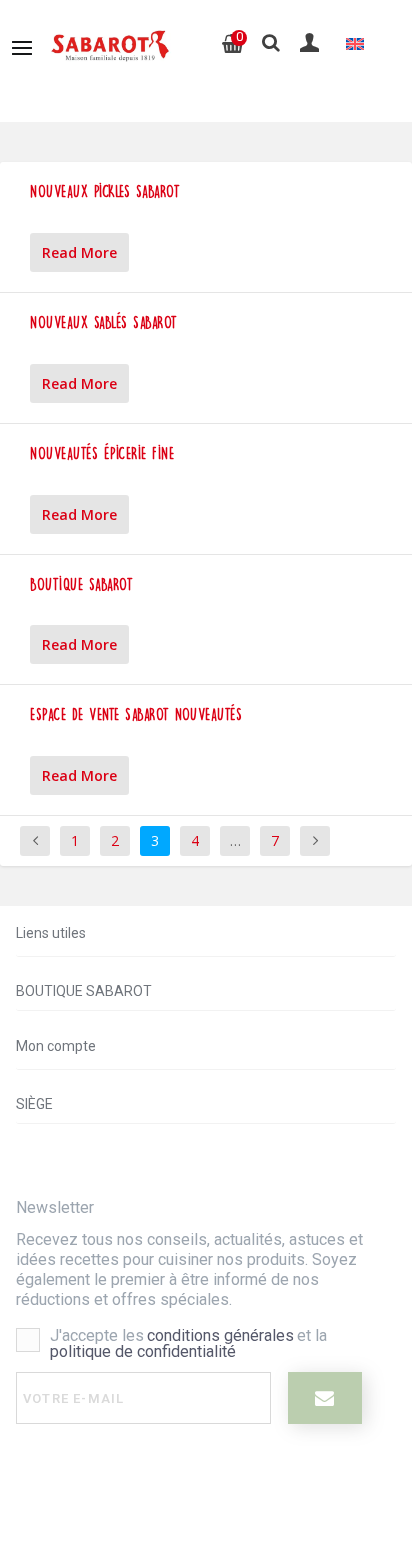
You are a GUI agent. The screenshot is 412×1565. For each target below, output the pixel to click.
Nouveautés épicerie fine (102, 453)
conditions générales (220, 1335)
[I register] (325, 1398)
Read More (79, 252)
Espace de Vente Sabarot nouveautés (136, 714)
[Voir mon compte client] (311, 42)
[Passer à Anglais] (355, 43)
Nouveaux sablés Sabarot (104, 322)
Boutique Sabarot (81, 584)
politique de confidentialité (143, 1351)
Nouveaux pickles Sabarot (105, 191)
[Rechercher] (270, 43)
